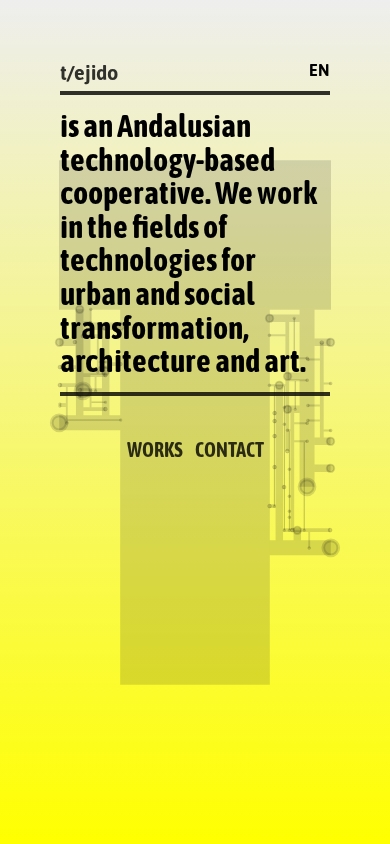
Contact (229, 449)
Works (155, 449)
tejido (89, 72)
